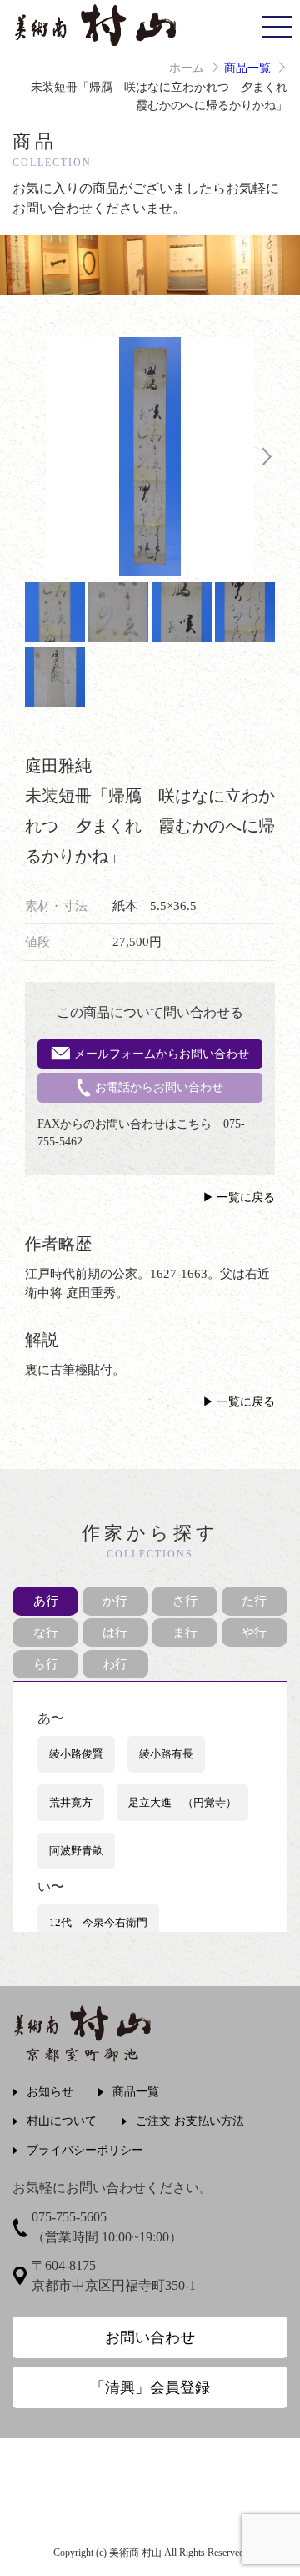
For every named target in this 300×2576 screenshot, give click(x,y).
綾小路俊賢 (76, 1754)
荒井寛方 (71, 1802)
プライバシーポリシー (85, 2150)
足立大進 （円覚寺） (182, 1802)
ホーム (187, 68)
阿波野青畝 (76, 1851)
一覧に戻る (246, 1197)
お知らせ (50, 2092)
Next (267, 457)
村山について (62, 2121)
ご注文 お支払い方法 (190, 2121)
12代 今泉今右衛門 (98, 1922)
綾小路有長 (166, 1754)
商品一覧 (247, 68)
